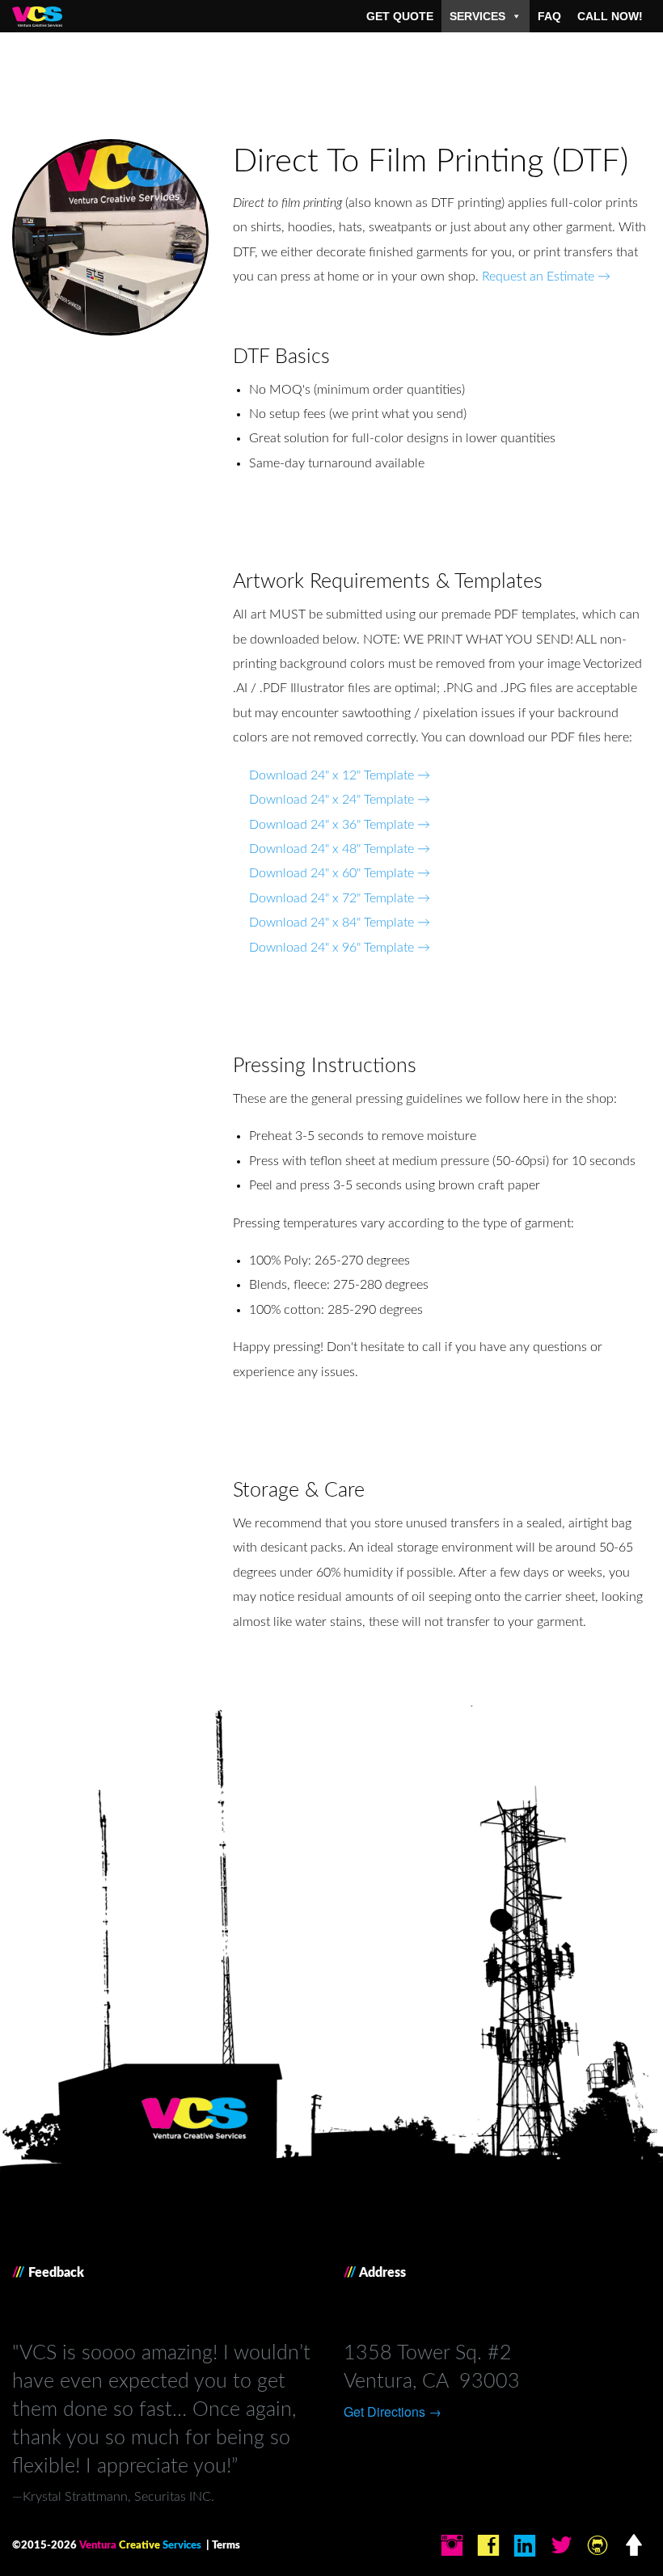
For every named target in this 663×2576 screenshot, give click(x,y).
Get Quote (400, 16)
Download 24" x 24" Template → (340, 800)
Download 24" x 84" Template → (340, 923)
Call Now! (610, 16)
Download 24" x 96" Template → (340, 948)
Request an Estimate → (546, 277)
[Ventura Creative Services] (37, 12)
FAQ (549, 16)
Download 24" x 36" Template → (340, 825)
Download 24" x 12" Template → (340, 775)
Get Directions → (393, 2411)
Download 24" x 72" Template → (340, 898)
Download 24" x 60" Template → (340, 873)
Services (477, 16)
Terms (226, 2545)
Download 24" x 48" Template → (340, 849)
